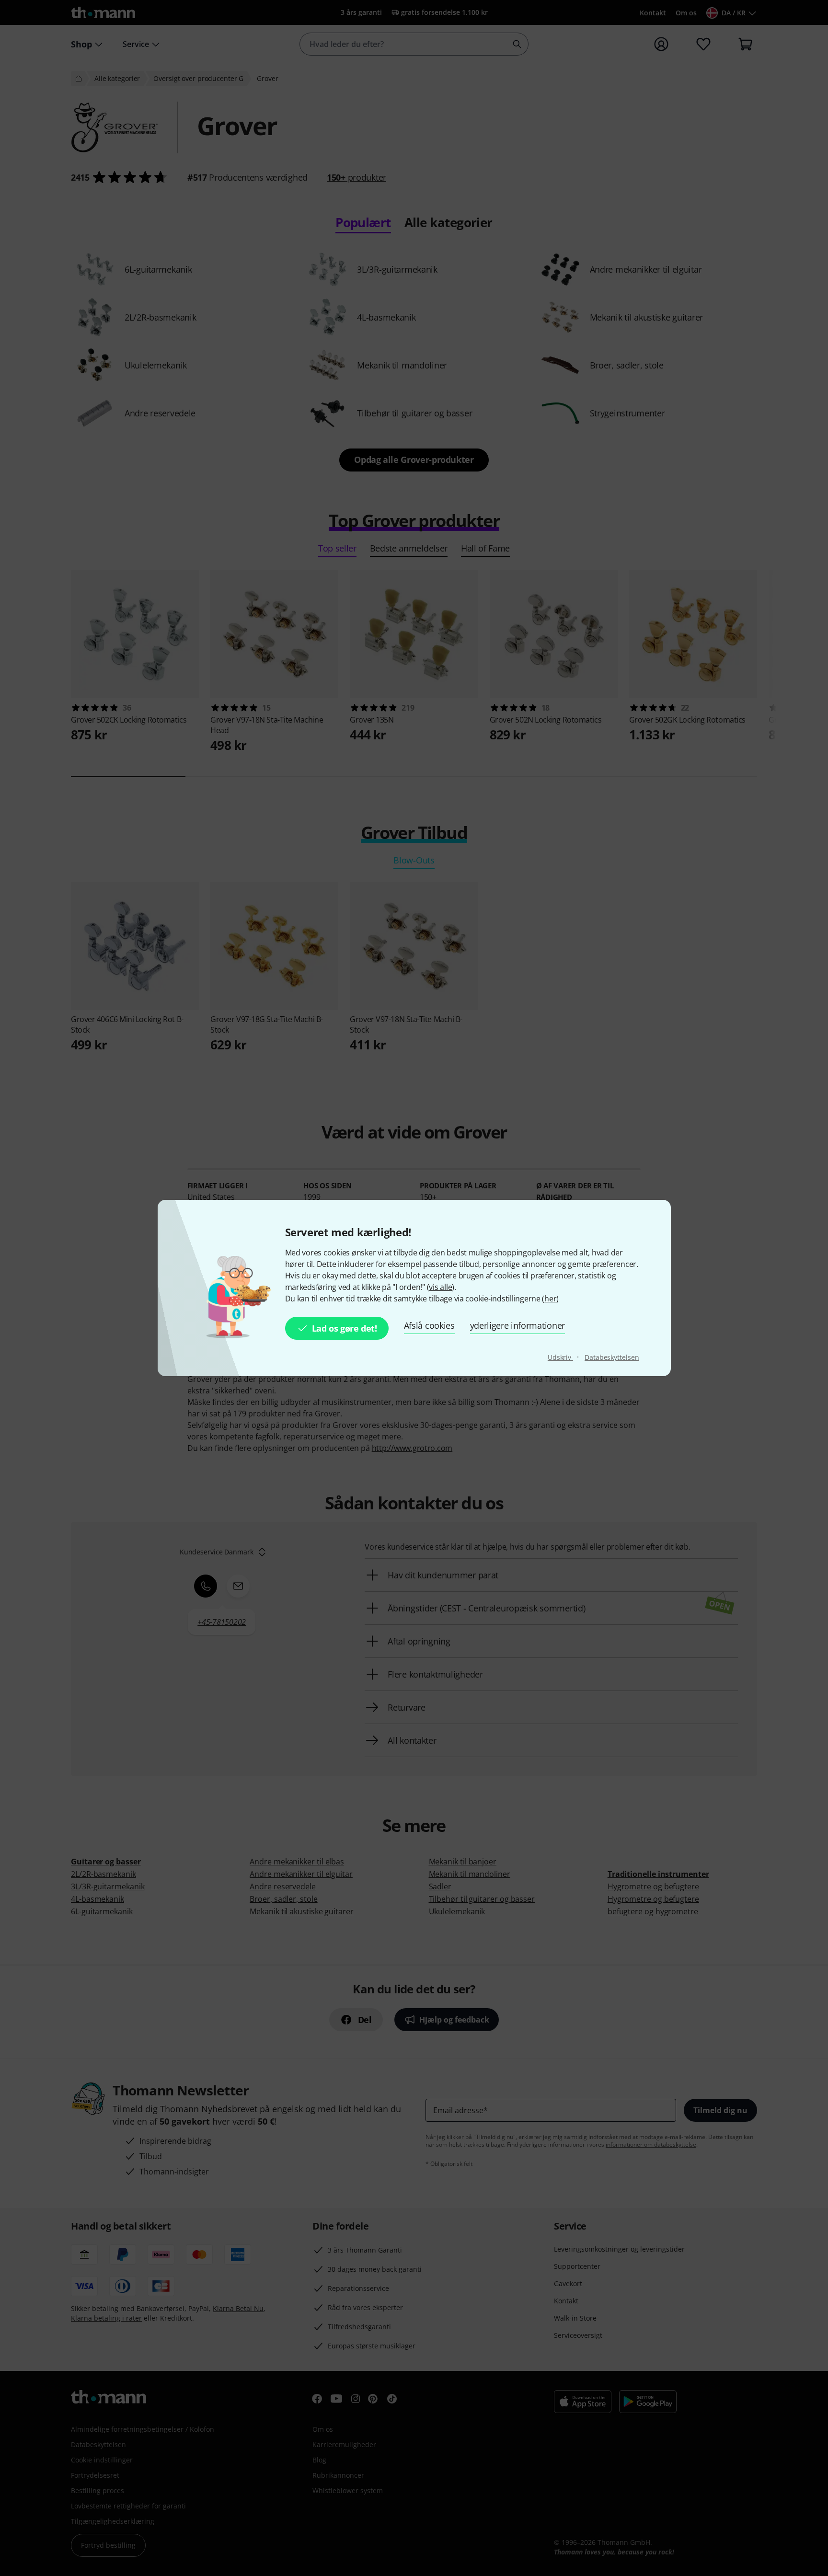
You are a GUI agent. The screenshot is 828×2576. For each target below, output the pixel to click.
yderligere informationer (517, 1325)
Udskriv (560, 1357)
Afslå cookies (429, 1325)
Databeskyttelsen (612, 1357)
